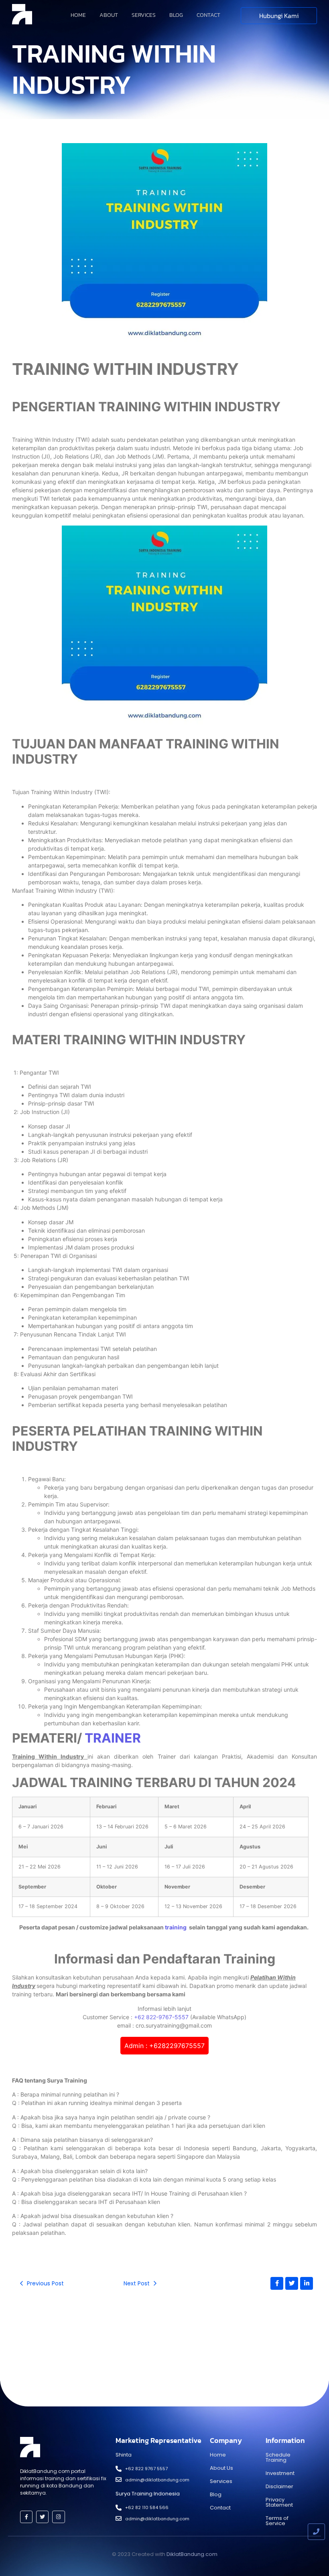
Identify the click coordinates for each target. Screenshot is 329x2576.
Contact (208, 15)
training (176, 1927)
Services (144, 15)
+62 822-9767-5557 (161, 2017)
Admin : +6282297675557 (164, 2046)
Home (78, 15)
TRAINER (113, 1738)
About (109, 15)
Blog (176, 15)
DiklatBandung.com (192, 2554)
